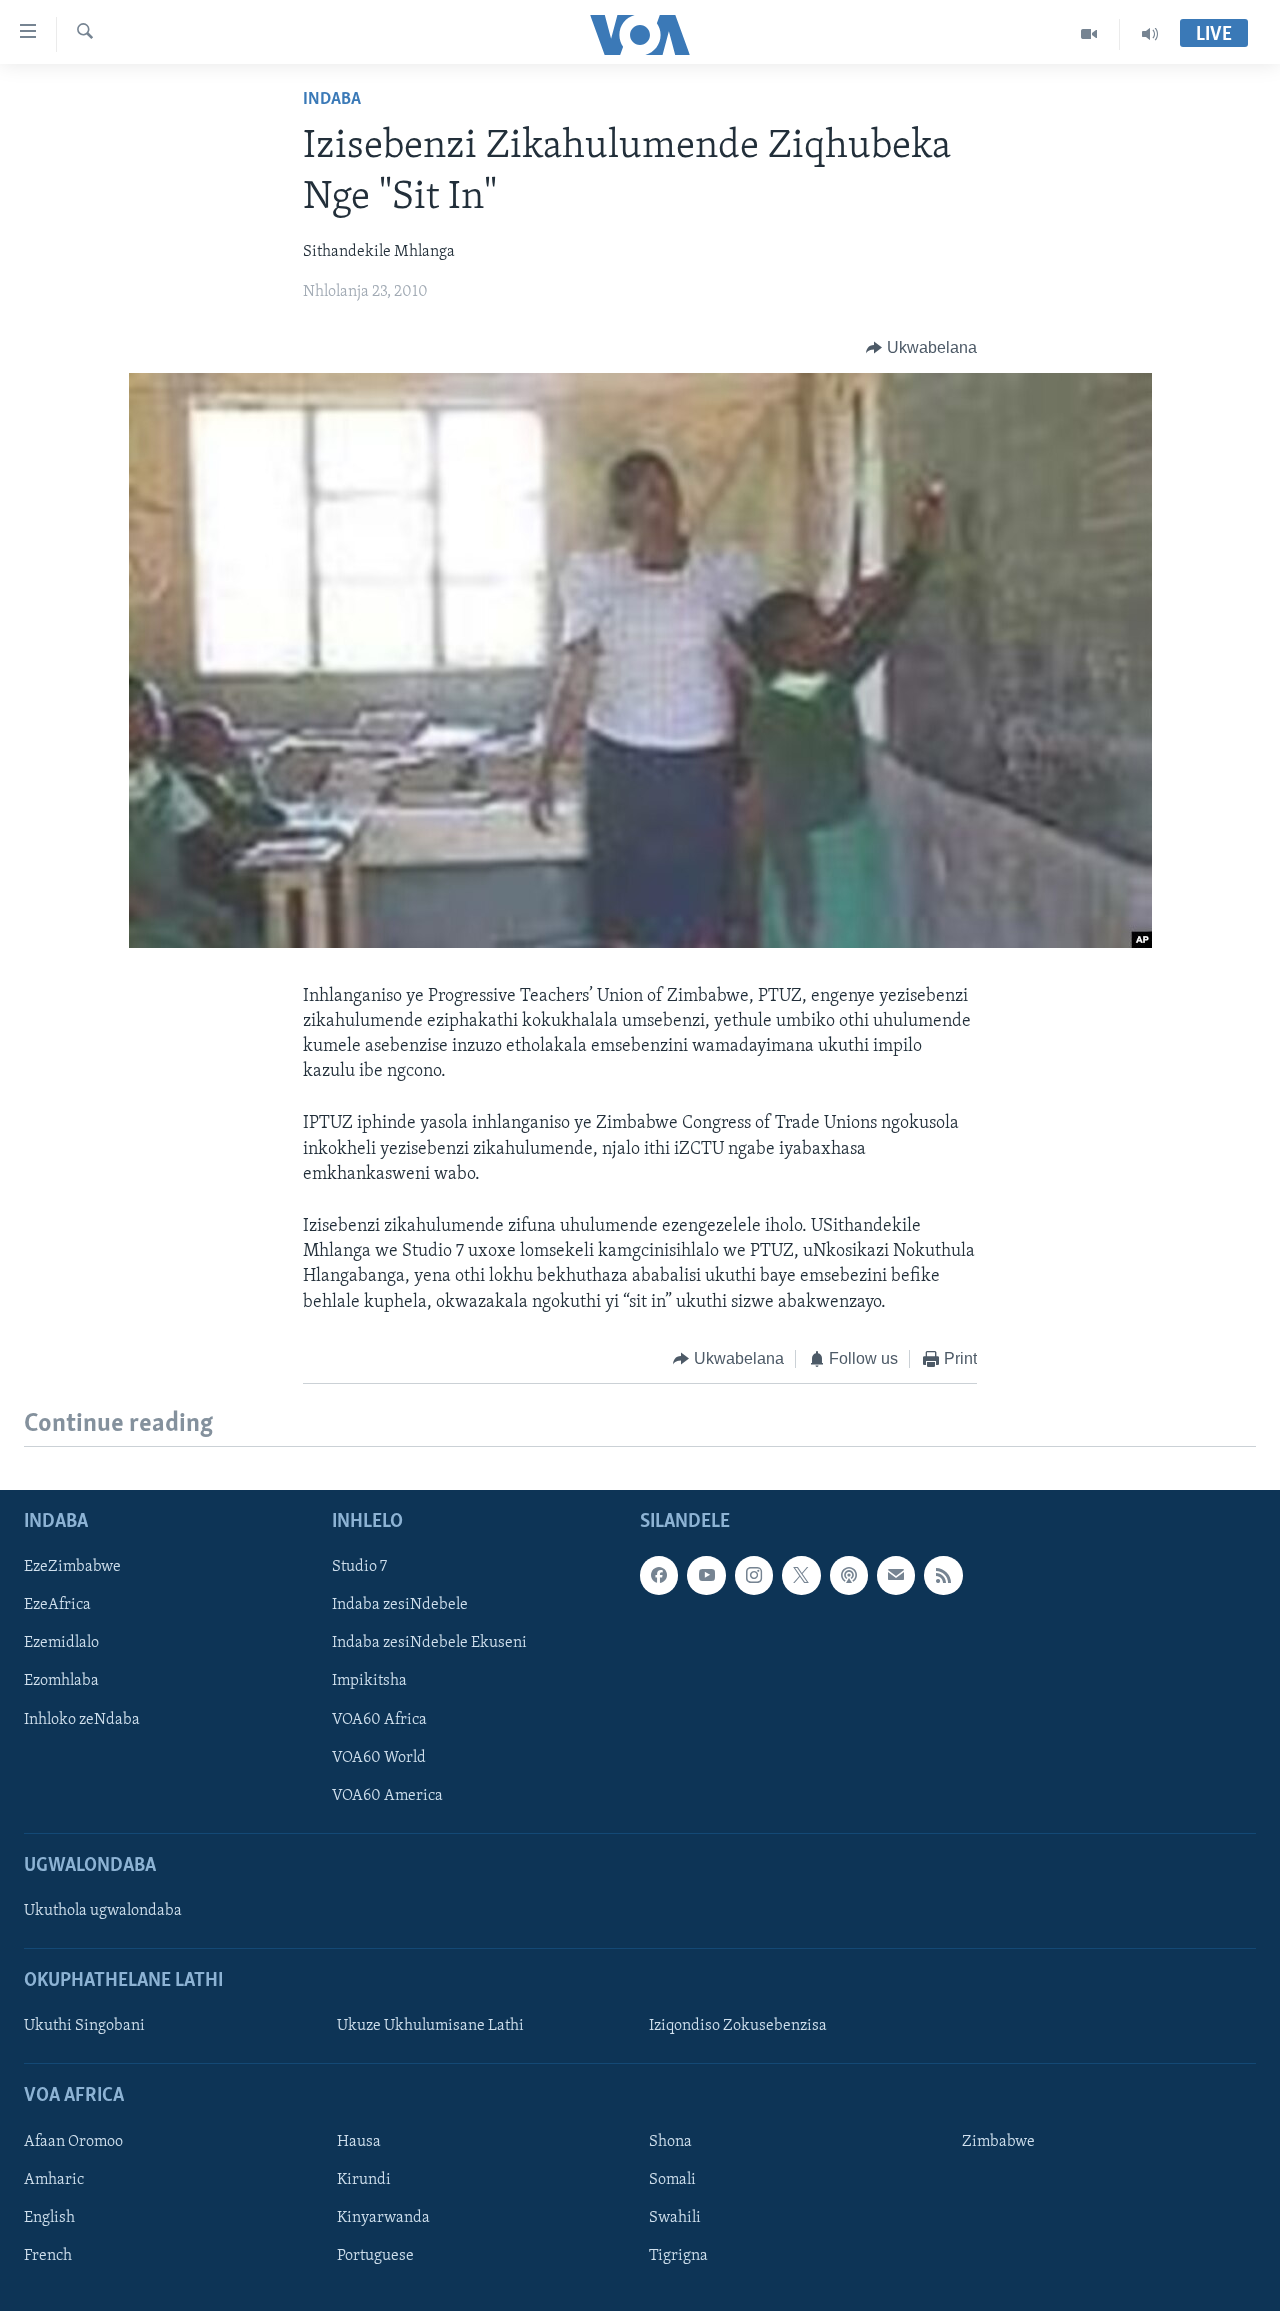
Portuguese (375, 2256)
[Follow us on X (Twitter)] (801, 1575)
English (49, 2218)
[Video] (1089, 34)
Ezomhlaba (61, 1682)
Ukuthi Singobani (84, 2027)
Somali (672, 2180)
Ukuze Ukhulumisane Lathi (430, 2027)
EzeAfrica (57, 1605)
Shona (670, 2142)
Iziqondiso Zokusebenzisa (738, 2027)
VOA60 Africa (379, 1720)
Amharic (54, 2180)
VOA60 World (379, 1758)
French (48, 2256)
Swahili (675, 2218)
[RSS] (943, 1575)
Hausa (359, 2142)
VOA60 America (387, 1796)
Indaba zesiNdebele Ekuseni (429, 1644)
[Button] (921, 348)
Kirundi (364, 2180)
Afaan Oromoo (73, 2142)
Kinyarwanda (383, 2218)
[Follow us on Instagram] (754, 1575)
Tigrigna (678, 2256)
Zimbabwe (998, 2142)
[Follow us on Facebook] (659, 1575)
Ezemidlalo (61, 1644)
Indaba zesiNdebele (400, 1605)
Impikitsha (369, 1682)
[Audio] (1150, 34)
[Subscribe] (896, 1575)
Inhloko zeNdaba (82, 1720)
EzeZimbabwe (72, 1567)
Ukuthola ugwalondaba (103, 1911)
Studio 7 (359, 1567)
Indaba (332, 100)
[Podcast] (849, 1575)
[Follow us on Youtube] (706, 1575)
